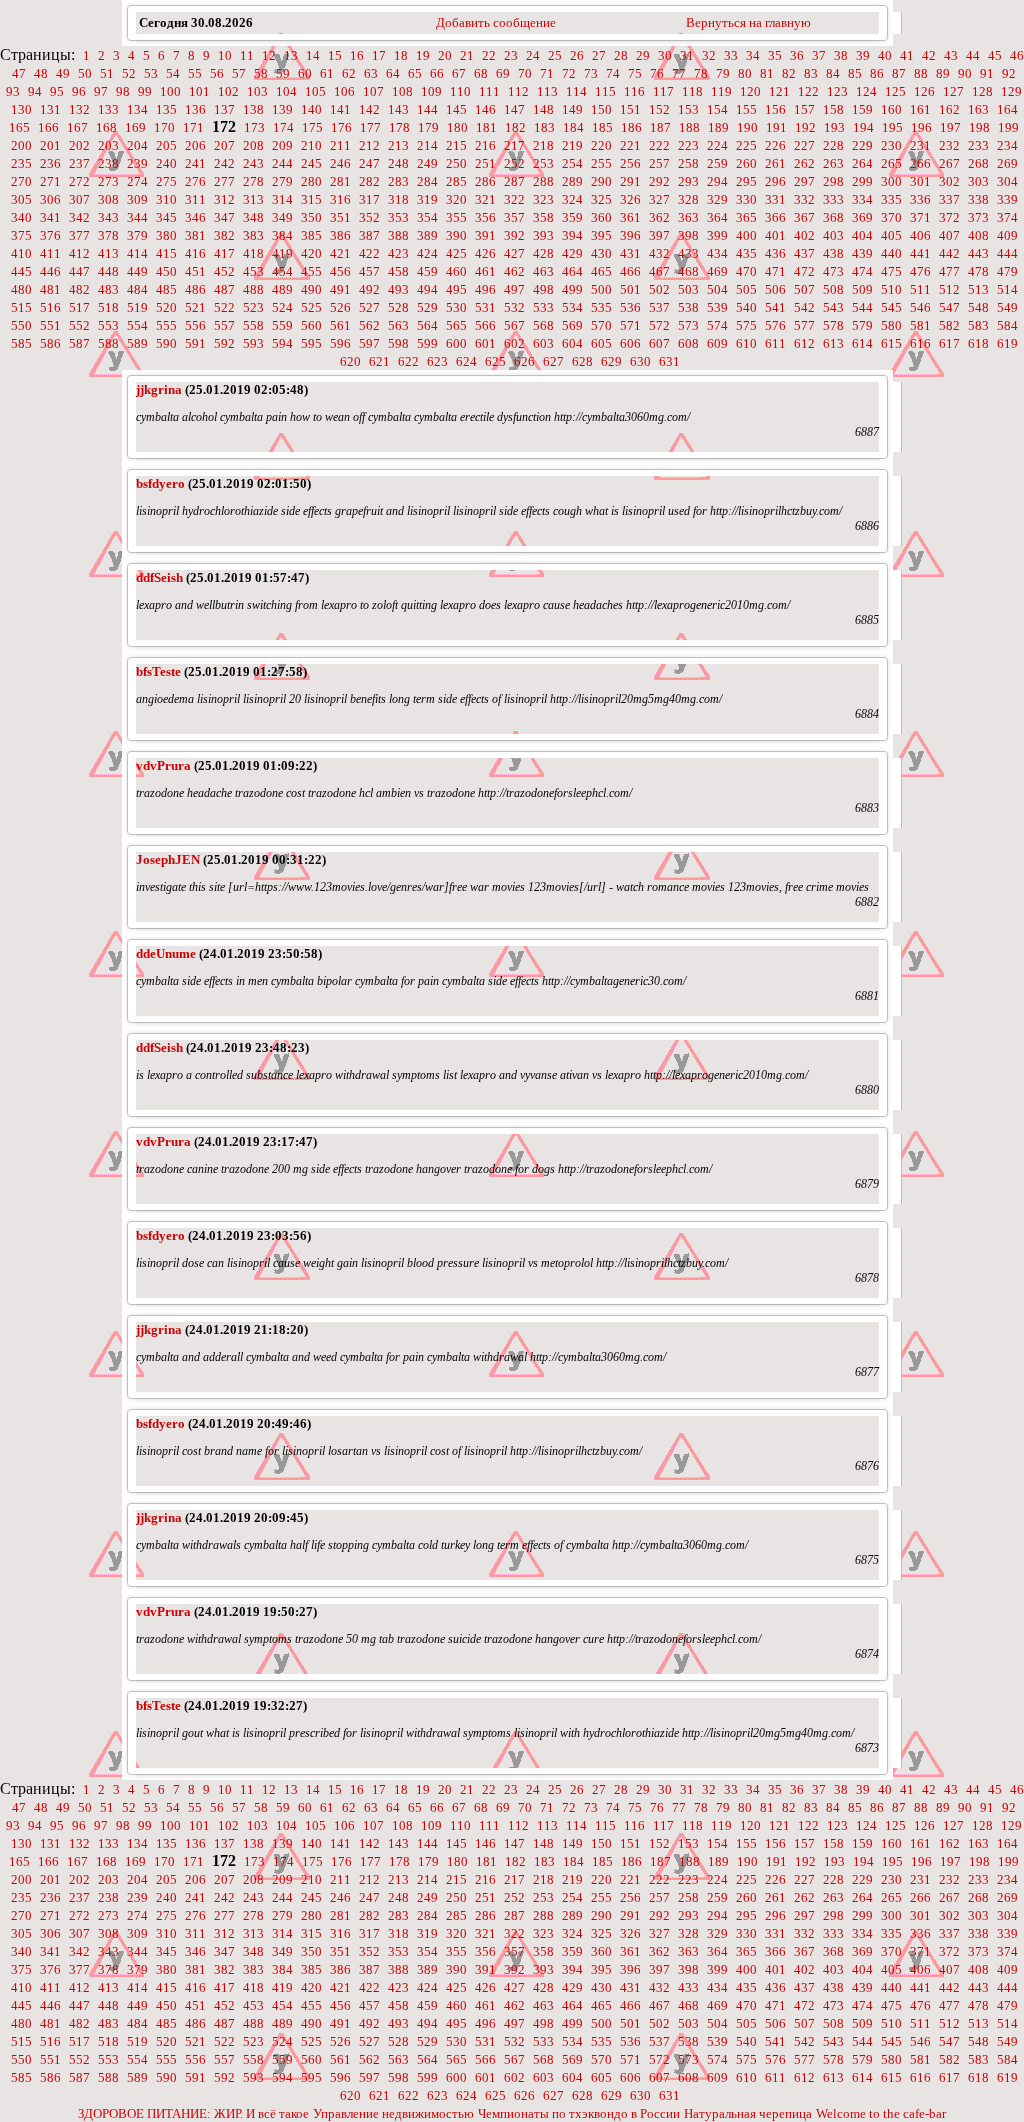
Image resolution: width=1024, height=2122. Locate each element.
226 (775, 145)
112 (518, 91)
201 (50, 145)
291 (630, 181)
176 (341, 127)
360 (601, 217)
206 (195, 145)
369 (862, 217)
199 (1008, 127)
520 (166, 307)
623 (437, 361)
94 (35, 91)
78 (701, 73)
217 (514, 145)
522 (224, 307)
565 (456, 325)
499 (572, 289)
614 (862, 343)
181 (486, 127)
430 (601, 253)
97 (101, 91)
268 (978, 163)
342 (79, 217)
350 (311, 217)
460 (456, 271)
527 (369, 307)
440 (891, 253)
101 (199, 91)
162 (949, 109)
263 (833, 163)
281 (340, 181)
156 (775, 109)
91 (987, 73)
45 (995, 55)
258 (688, 163)
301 (920, 181)
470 (746, 271)
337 (949, 199)
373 (978, 217)
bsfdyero (160, 483)
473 (833, 271)
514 (1007, 289)
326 (630, 199)
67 (459, 73)
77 (679, 73)
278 (253, 181)
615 (891, 343)
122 (808, 91)
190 (747, 127)
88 (921, 73)
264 (862, 163)
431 (630, 253)
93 (13, 91)
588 (108, 343)
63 (371, 73)
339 (1007, 199)
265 (891, 163)
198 (979, 127)
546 (920, 307)
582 (949, 325)
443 (978, 253)
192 (805, 127)
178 (399, 127)
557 (224, 325)
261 (775, 163)
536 (630, 307)
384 (282, 235)
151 (630, 109)
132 (79, 109)
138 (253, 109)
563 (398, 325)
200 (21, 145)
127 (953, 91)
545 (891, 307)
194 (863, 127)
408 (978, 235)
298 (833, 181)
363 (688, 217)
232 (949, 145)
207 (224, 145)
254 (572, 163)
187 (660, 127)
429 (572, 253)
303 (978, 181)
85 (855, 73)
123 (837, 91)
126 (924, 91)
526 (340, 307)
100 (170, 91)
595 (311, 343)
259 (717, 163)
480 (21, 289)
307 (79, 199)
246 (340, 163)
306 (50, 199)
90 (965, 73)
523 (253, 307)
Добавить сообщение (496, 22)
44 (973, 55)
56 (217, 73)
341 (50, 217)
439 (862, 253)
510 (891, 289)
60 (305, 73)
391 (485, 235)
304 (1007, 181)
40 (885, 55)
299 (862, 181)
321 (485, 199)
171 (193, 127)
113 (547, 91)
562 (369, 325)
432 (659, 253)
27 (599, 55)
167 (77, 127)
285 (456, 181)
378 (108, 235)
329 (717, 199)
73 (591, 73)
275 (166, 181)
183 (544, 127)
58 (261, 73)
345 (166, 217)
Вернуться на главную (748, 22)
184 (573, 127)
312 (224, 199)
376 (50, 235)
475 (891, 271)
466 (630, 271)
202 (79, 145)
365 (746, 217)
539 (717, 307)
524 (282, 307)
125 (895, 91)
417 (224, 253)
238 (108, 163)
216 (485, 145)
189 (718, 127)
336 (920, 199)
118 (692, 91)
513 (978, 289)
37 (819, 55)
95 (57, 91)
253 (543, 163)
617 (949, 343)
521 (195, 307)
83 (811, 73)
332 (804, 199)
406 (920, 235)
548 (978, 307)
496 (485, 289)
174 (283, 127)
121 (779, 91)
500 (601, 289)
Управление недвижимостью (393, 2113)
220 (601, 145)
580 (891, 325)
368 (833, 217)
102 (228, 91)
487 (224, 289)
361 (630, 217)
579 (862, 325)
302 (949, 181)
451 (195, 271)
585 (21, 343)
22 (489, 55)
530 (456, 307)
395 (601, 235)
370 (891, 217)
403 (833, 235)
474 (862, 271)
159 (862, 109)
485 (166, 289)
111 (489, 91)
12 (269, 55)
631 (669, 361)
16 (357, 55)
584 (1007, 325)
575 (746, 325)
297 (804, 181)
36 (797, 55)
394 (572, 235)
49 (63, 73)
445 (21, 271)
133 (108, 109)
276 (195, 181)
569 (572, 325)
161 (920, 109)
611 (775, 343)
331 (775, 199)
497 (514, 289)
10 (225, 55)
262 (804, 163)
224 (717, 145)
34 (753, 55)
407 (949, 235)
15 (335, 55)
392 (514, 235)
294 (717, 181)
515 (21, 307)
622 (408, 361)
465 (601, 271)
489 (282, 289)
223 (688, 145)
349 (282, 217)
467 (659, 271)
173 (254, 127)
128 (982, 91)
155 (746, 109)
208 (253, 145)
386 (340, 235)
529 (427, 307)
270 (21, 181)
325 (601, 199)
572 (659, 325)
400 (746, 235)
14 (313, 55)
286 (485, 181)
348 (253, 217)
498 (543, 289)
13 (291, 55)
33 (731, 55)
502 (659, 289)
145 (456, 109)
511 (920, 289)
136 (195, 109)
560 (311, 325)
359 (572, 217)
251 (485, 163)
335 (891, 199)
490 (311, 289)
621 (379, 361)
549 (1007, 307)
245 (311, 163)
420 (311, 253)
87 (899, 73)
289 (572, 181)
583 (978, 325)
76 (657, 73)
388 (398, 235)
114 (576, 91)
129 (1011, 91)
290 (601, 181)
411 (50, 253)
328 (688, 199)
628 (582, 361)
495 (456, 289)
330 (746, 199)
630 (640, 361)
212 (369, 145)
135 (166, 109)
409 (1007, 235)
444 (1007, 253)
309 (137, 199)
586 (50, 343)
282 (369, 181)
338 (978, 199)
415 (166, 253)
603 (543, 343)
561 (340, 325)
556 (195, 325)
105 (315, 91)
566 (485, 325)
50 (85, 73)
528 (398, 307)
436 (775, 253)
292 (659, 181)
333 (833, 199)
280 (311, 181)
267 (949, 163)
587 (79, 343)
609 (717, 343)
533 (543, 307)
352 (369, 217)
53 (151, 73)
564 (427, 325)
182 (515, 127)
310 (166, 199)
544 (862, 307)
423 (398, 253)
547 (949, 307)
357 (514, 217)
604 (572, 343)
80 (745, 73)
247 (369, 163)
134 (137, 109)
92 (1009, 73)
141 (340, 109)
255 (601, 163)
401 (775, 235)
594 (282, 343)
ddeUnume (166, 953)
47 (19, 73)
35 (775, 55)
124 (866, 91)
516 (50, 307)
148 (543, 109)
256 (630, 163)
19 (423, 55)
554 (137, 325)
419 (282, 253)
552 (79, 325)
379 (137, 235)
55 (195, 73)
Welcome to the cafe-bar (881, 2113)
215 (456, 145)
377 (79, 235)
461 (485, 271)
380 (166, 235)
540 (746, 307)
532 (514, 307)
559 (282, 325)
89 (943, 73)
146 (485, 109)
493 (398, 289)
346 (195, 217)
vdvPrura (163, 765)
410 (21, 253)
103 (257, 91)
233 (978, 145)
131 (50, 109)
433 (688, 253)
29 (643, 55)
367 (804, 217)
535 (601, 307)
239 (137, 163)
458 (398, 271)
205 (166, 145)
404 (862, 235)
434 (717, 253)
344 (137, 217)
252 (514, 163)
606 (630, 343)
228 (833, 145)
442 (949, 253)
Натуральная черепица (748, 2113)
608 (688, 343)
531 (485, 307)
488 (253, 289)
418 (253, 253)
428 (543, 253)
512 (949, 289)
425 (456, 253)
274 (137, 181)
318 (398, 199)
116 (634, 91)
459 (427, 271)
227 (804, 145)
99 (145, 91)
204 (137, 145)
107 (373, 91)
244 (282, 163)
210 (311, 145)
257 (659, 163)
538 (688, 307)
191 (776, 127)
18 (401, 55)
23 (511, 55)
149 (572, 109)
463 (543, 271)
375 (21, 235)
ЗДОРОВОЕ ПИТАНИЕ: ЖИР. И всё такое (193, 2113)
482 (79, 289)
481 (50, 289)
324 (572, 199)
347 (224, 217)
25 (555, 55)
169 (135, 127)
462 (514, 271)
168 (106, 127)
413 (108, 253)
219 (572, 145)
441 (920, 253)
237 (79, 163)
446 (50, 271)
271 (50, 181)
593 (253, 343)
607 (659, 343)
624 (466, 361)
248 (398, 163)
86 (877, 73)
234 (1007, 145)
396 (630, 235)
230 (891, 145)
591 (195, 343)
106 (344, 91)
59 (283, 73)
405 (891, 235)
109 (431, 91)
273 (108, 181)
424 (427, 253)
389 (427, 235)
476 (920, 271)
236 (50, 163)
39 (863, 55)
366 (775, 217)
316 (340, 199)
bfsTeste (158, 671)
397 (659, 235)
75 (635, 73)
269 (1007, 163)
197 (950, 127)
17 (379, 55)
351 (340, 217)
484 (137, 289)
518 (108, 307)
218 (543, 145)
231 (920, 145)
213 (398, 145)
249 (427, 163)
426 (485, 253)
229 (862, 145)
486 (195, 289)
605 (601, 343)
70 (525, 73)
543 (833, 307)
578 (833, 325)
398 (688, 235)
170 (164, 127)
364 (717, 217)
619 (1007, 343)
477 (949, 271)
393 (543, 235)
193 (834, 127)
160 (891, 109)
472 (804, 271)
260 (746, 163)
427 (514, 253)
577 (804, 325)
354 (427, 217)
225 (746, 145)
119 (721, 91)
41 (907, 55)
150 (601, 109)
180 (457, 127)
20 (445, 55)
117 (663, 91)
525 (311, 307)
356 (485, 217)
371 (920, 217)
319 (427, 199)
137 (224, 109)
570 (601, 325)
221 (630, 145)
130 (21, 109)
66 (437, 73)
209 (282, 145)
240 (166, 163)
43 (951, 55)
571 (630, 325)
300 (891, 181)
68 (481, 73)
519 (137, 307)
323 (543, 199)
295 (746, 181)
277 (224, 181)
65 (415, 73)
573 (688, 325)
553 (108, 325)
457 (369, 271)
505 (746, 289)
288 (543, 181)
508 (833, 289)
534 (572, 307)
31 (687, 55)
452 (224, 271)
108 (402, 91)
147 (514, 109)
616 (920, 343)
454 (282, 271)
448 (108, 271)
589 (137, 343)
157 (804, 109)
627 (553, 361)
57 (239, 73)
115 (605, 91)
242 (224, 163)
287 (514, 181)
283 (398, 181)
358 (543, 217)
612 (804, 343)
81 (767, 73)
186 (631, 127)
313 (253, 199)
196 (921, 127)
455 (311, 271)
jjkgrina (159, 389)
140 (311, 109)
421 (340, 253)
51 (107, 73)
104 (286, 91)
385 (311, 235)
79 (723, 73)
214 (427, 145)
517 (79, 307)
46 (1017, 55)
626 (524, 361)
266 (920, 163)
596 (340, 343)
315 (311, 199)
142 (369, 109)
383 (253, 235)
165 (19, 127)
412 (79, 253)
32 (709, 55)
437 (804, 253)
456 (340, 271)
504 (717, 289)
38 (841, 55)
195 (892, 127)
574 (717, 325)
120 (750, 91)
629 (611, 361)
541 (775, 307)
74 (613, 73)
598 (398, 343)
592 (224, 343)
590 (166, 343)
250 (456, 163)
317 (369, 199)
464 (572, 271)
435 (746, 253)
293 (688, 181)
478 (978, 271)
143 (398, 109)
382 (224, 235)
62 (349, 73)
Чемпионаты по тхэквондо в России (579, 2113)
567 (514, 325)
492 (369, 289)
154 (717, 109)
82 (789, 73)
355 (456, 217)
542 (804, 307)
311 (195, 199)
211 (340, 145)
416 (195, 253)
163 (978, 109)
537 (659, 307)
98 (123, 91)
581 (920, 325)
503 (688, 289)
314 (282, 199)
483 (108, 289)
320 (456, 199)
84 (833, 73)
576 (775, 325)
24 (533, 55)
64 (393, 73)
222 (659, 145)
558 (253, 325)
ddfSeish (159, 577)
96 (79, 91)
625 (495, 361)
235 (21, 163)
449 (137, 271)
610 (746, 343)
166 (48, 127)
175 (312, 127)
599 (427, 343)
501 (630, 289)
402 (804, 235)
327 (659, 199)
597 (369, 343)
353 (398, 217)
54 (173, 73)
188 (689, 127)
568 (543, 325)
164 (1007, 109)
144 (427, 109)
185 (602, 127)
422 (369, 253)
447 (79, 271)
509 (862, 289)
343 (108, 217)
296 (775, 181)
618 (978, 343)
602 (514, 343)
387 (369, 235)
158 (833, 109)
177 (370, 127)
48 (41, 73)
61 (327, 73)
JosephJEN (168, 859)
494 (427, 289)
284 (427, 181)
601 (485, 343)
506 (775, 289)
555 (166, 325)
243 (253, 163)
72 (569, 73)
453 (253, 271)
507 (804, 289)
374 (1007, 217)
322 (514, 199)
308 (108, 199)
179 (428, 127)
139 (282, 109)
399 (717, 235)
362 (659, 217)
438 (833, 253)
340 (21, 217)
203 (108, 145)
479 (1007, 271)
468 (688, 271)
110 (460, 91)
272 (79, 181)
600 (456, 343)
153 (688, 109)
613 (833, 343)
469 (717, 271)
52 (129, 73)
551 (50, 325)
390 (456, 235)
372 (949, 217)
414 (137, 253)
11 (247, 55)
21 (467, 55)
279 (282, 181)
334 (862, 199)
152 (659, 109)
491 (340, 289)
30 (665, 55)
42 (929, 55)
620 (350, 361)
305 (21, 199)
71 (547, 73)
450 (166, 271)
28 (621, 55)
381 (195, 235)
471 (775, 271)
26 (577, 55)
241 (195, 163)
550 (21, 325)
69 (503, 73)
